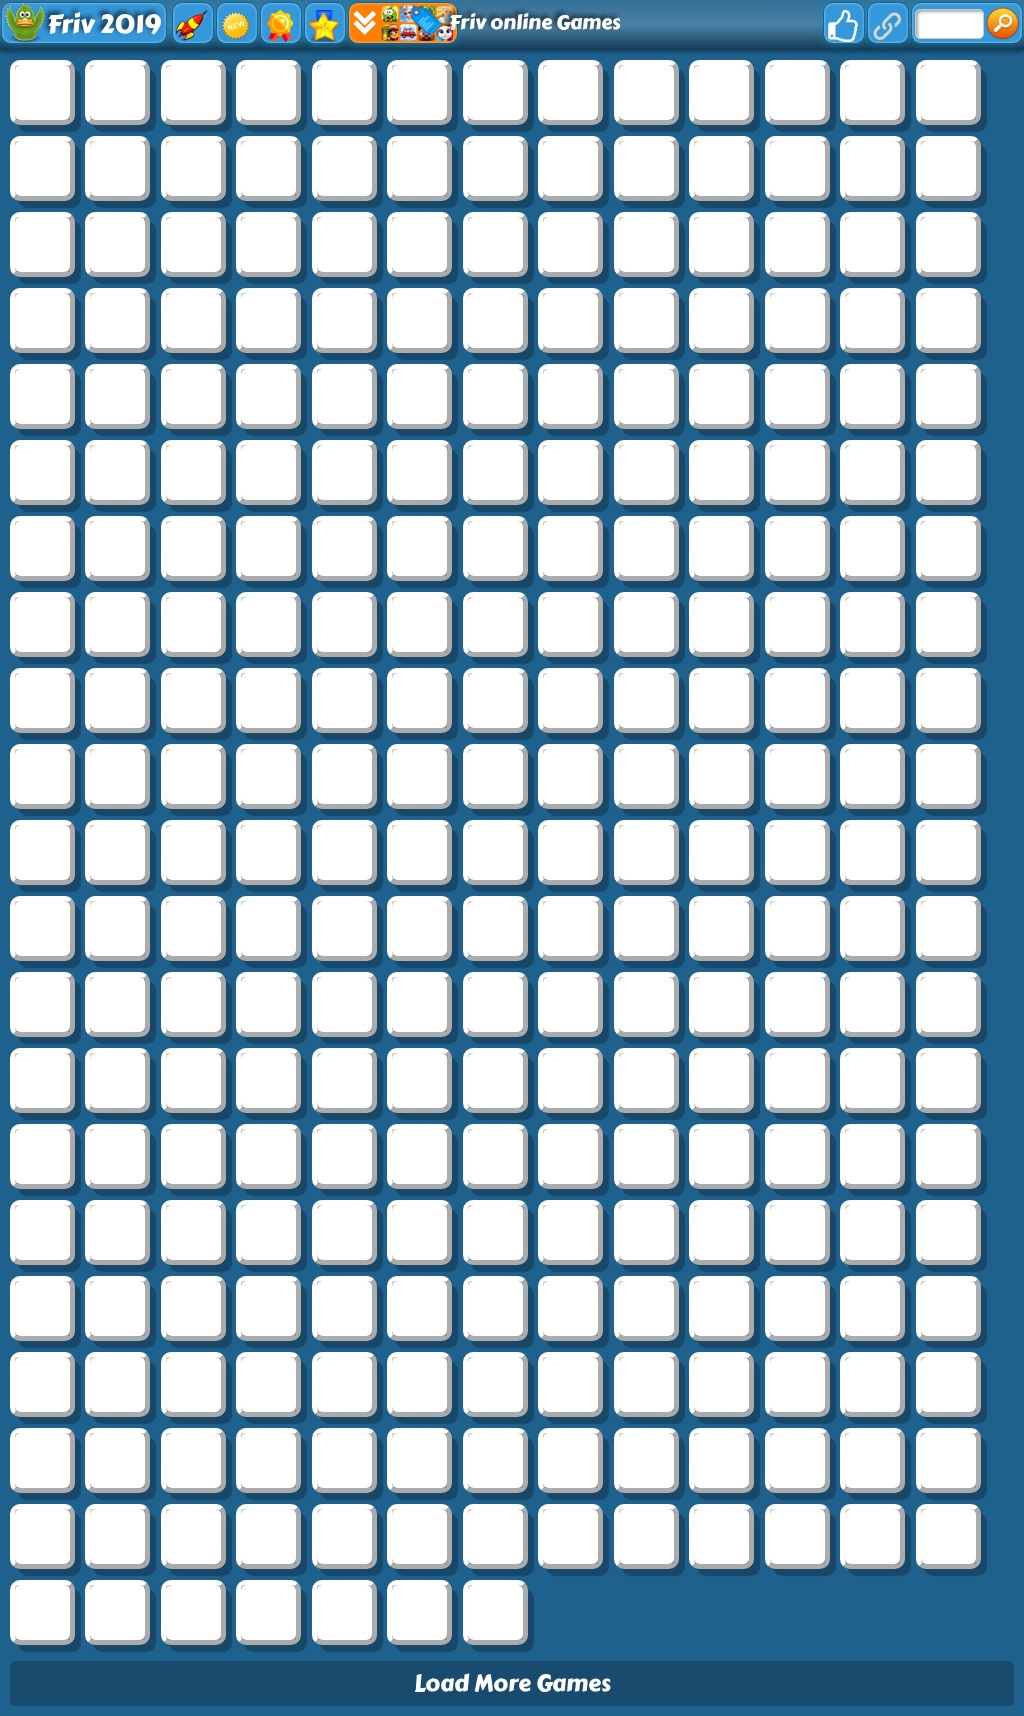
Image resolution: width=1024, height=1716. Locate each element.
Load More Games (512, 1683)
